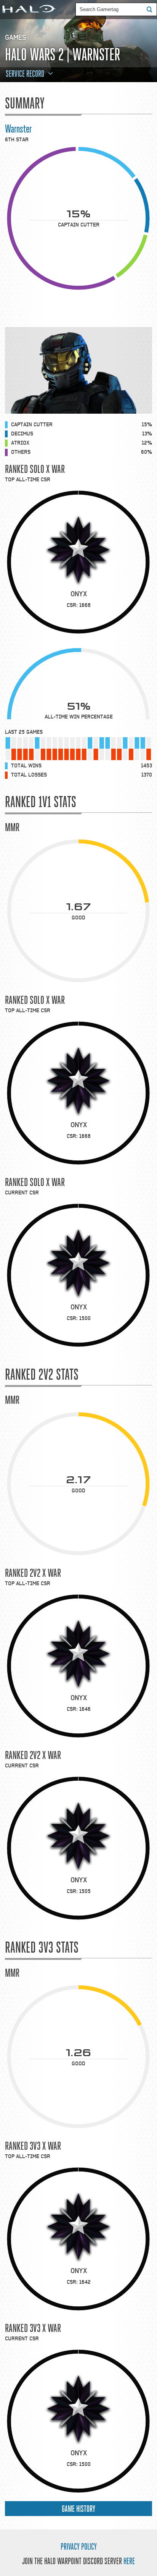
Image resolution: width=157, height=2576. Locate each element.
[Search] (152, 9)
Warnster (18, 129)
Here (129, 2561)
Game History (78, 2509)
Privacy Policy (79, 2547)
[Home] (28, 10)
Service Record (25, 74)
